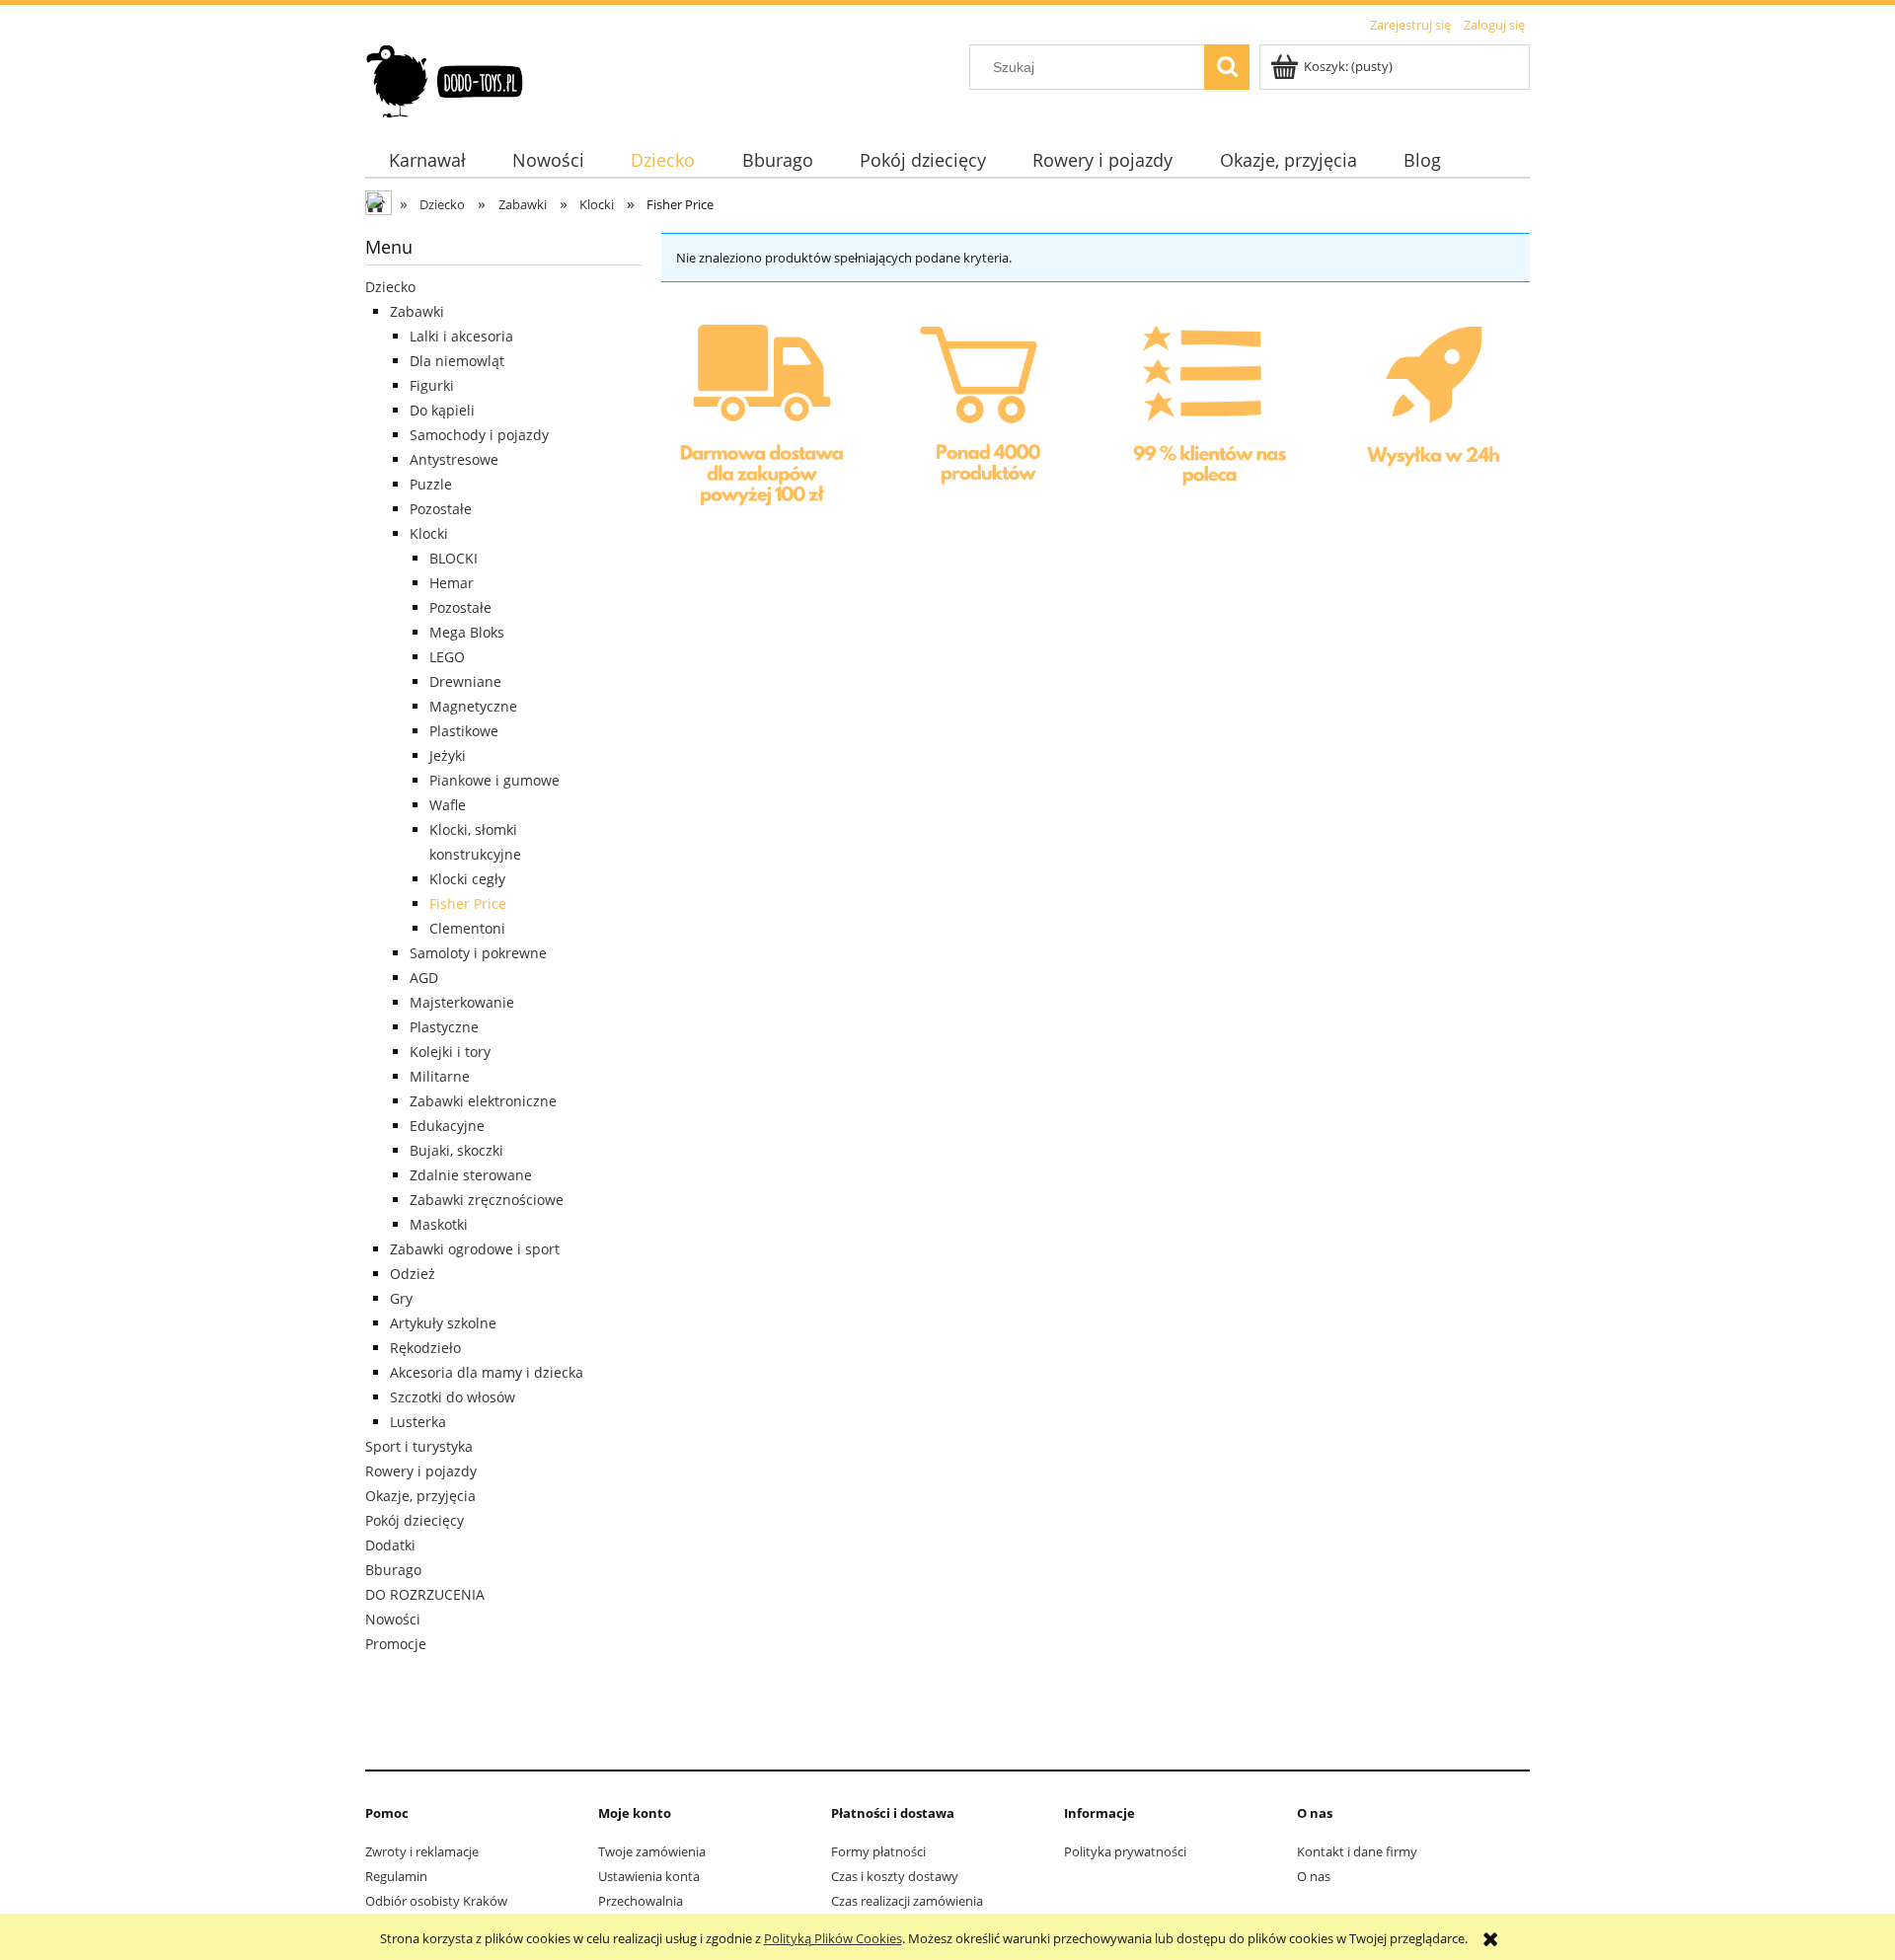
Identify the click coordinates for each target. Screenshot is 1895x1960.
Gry (401, 1298)
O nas (1314, 1876)
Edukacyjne (447, 1126)
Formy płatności (878, 1851)
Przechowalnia (641, 1901)
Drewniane (465, 681)
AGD (424, 978)
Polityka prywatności (1125, 1851)
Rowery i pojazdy (421, 1471)
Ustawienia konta (649, 1876)
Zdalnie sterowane (471, 1175)
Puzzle (431, 484)
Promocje (396, 1644)
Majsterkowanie (462, 1002)
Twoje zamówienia (652, 1851)
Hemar (452, 583)
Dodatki (390, 1545)
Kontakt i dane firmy (1357, 1851)
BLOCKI (454, 558)
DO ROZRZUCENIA (425, 1594)
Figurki (432, 385)
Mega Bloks (467, 632)
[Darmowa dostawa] (763, 422)
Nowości (393, 1619)
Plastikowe (464, 731)
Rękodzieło (425, 1348)
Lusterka (418, 1422)
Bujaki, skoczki (456, 1150)
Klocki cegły (467, 879)
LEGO (447, 657)
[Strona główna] (446, 78)
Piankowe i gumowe (494, 780)
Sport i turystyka (419, 1446)
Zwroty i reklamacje (422, 1851)
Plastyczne (444, 1027)
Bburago (393, 1570)
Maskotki (439, 1224)
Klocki (429, 533)
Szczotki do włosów (453, 1397)
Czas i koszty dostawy (895, 1876)
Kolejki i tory (450, 1052)
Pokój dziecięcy (415, 1520)
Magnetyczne (473, 706)
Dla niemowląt (457, 361)
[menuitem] (427, 160)
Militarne (440, 1076)
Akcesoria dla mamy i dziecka (487, 1372)
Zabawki (417, 311)
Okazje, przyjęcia (420, 1496)
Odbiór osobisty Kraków (436, 1901)
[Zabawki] (985, 420)
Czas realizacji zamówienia (907, 1901)
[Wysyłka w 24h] (1428, 422)
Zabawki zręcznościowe (487, 1200)
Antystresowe (454, 459)
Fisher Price (468, 904)
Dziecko (390, 287)
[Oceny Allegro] (1206, 420)
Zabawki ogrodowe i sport (475, 1249)
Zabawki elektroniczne (483, 1101)
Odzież (413, 1274)
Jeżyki (448, 755)
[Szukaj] (1227, 67)
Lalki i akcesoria (461, 336)
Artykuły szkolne (443, 1323)
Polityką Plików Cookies (833, 1938)
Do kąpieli (442, 410)
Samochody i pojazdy (479, 435)
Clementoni (467, 928)
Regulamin (396, 1876)
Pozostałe (441, 509)
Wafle (448, 805)
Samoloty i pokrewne (478, 953)
